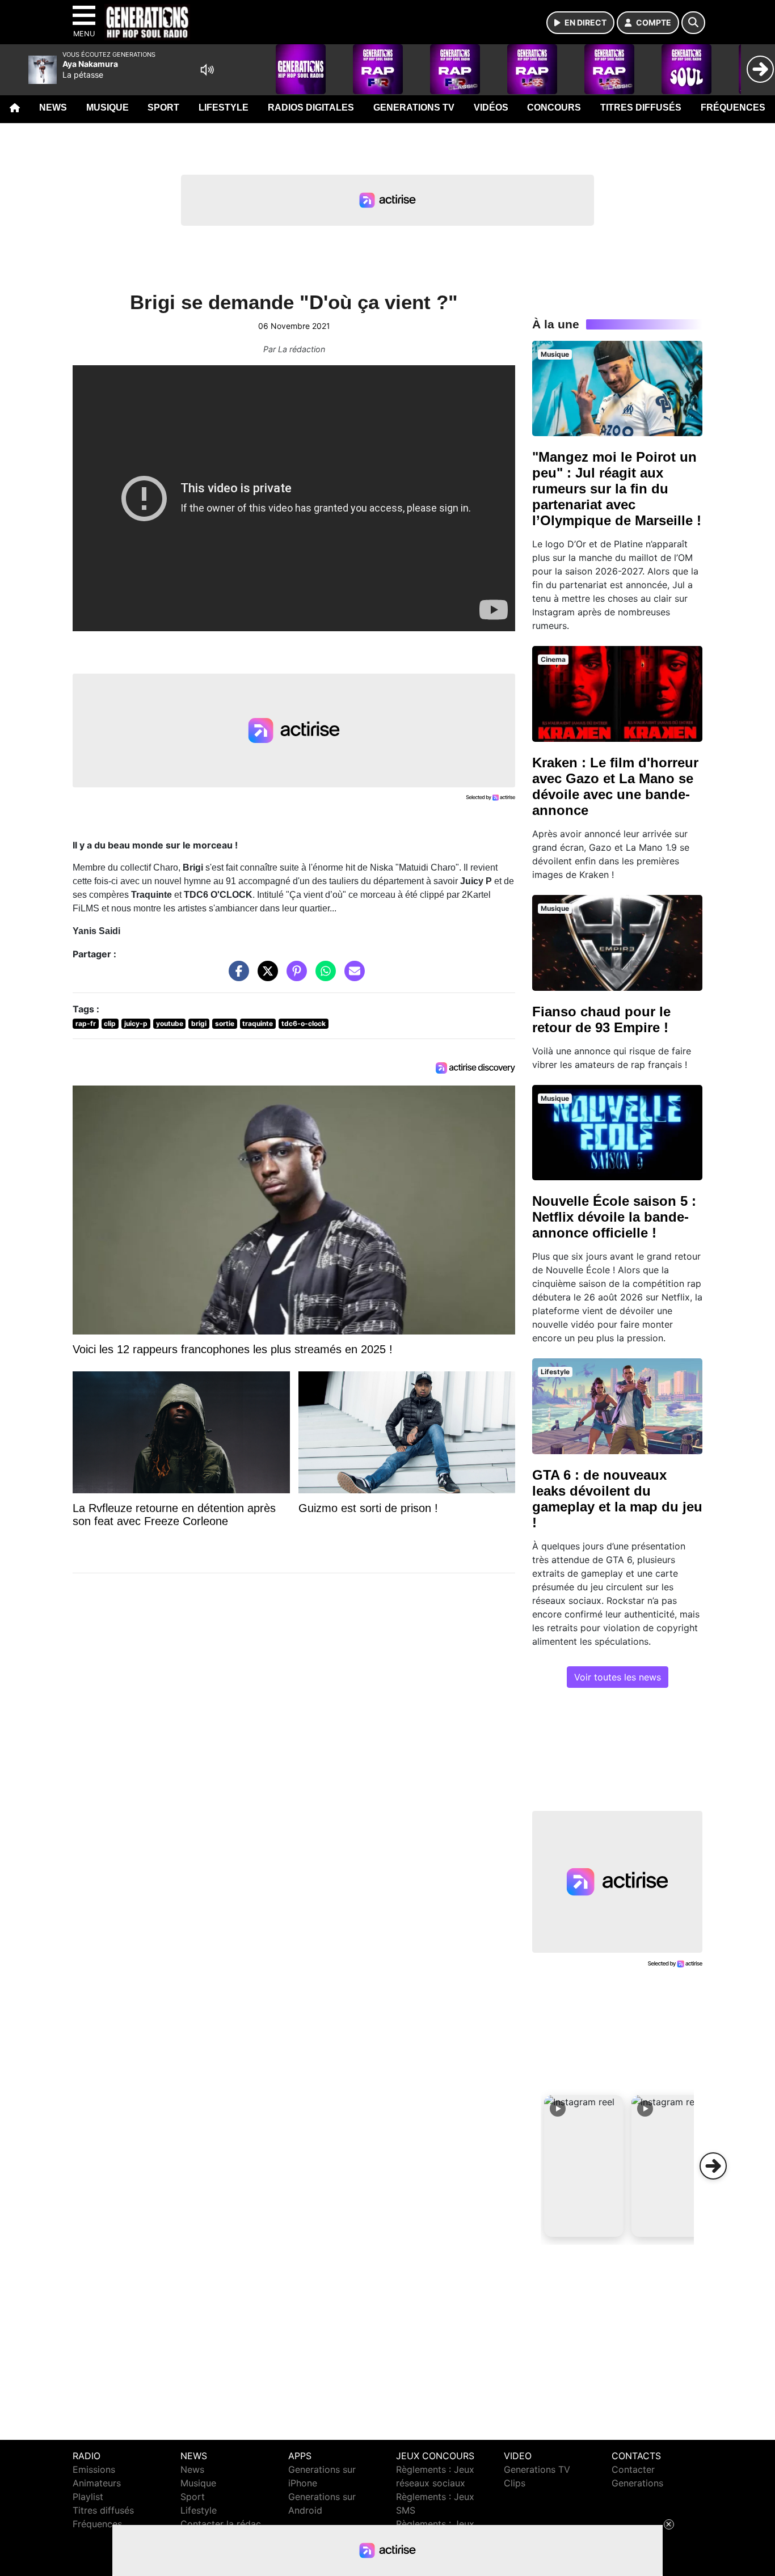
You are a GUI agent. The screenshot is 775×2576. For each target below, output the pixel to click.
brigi (199, 1023)
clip (110, 1023)
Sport (163, 107)
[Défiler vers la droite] (713, 2166)
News (53, 107)
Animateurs (97, 2483)
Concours (554, 107)
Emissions (94, 2469)
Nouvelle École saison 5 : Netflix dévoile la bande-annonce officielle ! (614, 1217)
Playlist (88, 2497)
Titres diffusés (641, 107)
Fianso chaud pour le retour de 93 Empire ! (601, 1019)
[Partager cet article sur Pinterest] (294, 977)
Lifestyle (224, 107)
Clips (515, 2483)
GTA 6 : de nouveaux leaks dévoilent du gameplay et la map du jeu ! (617, 1499)
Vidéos (491, 107)
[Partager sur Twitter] (265, 977)
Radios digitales (311, 107)
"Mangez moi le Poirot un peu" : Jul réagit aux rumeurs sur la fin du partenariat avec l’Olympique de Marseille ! (617, 489)
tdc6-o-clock (304, 1023)
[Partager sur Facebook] (236, 977)
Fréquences (733, 107)
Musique (108, 107)
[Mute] (207, 70)
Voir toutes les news (618, 1677)
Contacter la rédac (221, 2524)
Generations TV (414, 107)
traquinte (258, 1023)
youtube (170, 1023)
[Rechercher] (693, 23)
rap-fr (86, 1023)
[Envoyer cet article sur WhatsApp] (323, 977)
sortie (225, 1023)
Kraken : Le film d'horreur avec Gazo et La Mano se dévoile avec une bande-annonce (615, 786)
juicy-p (136, 1023)
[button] (584, 2166)
